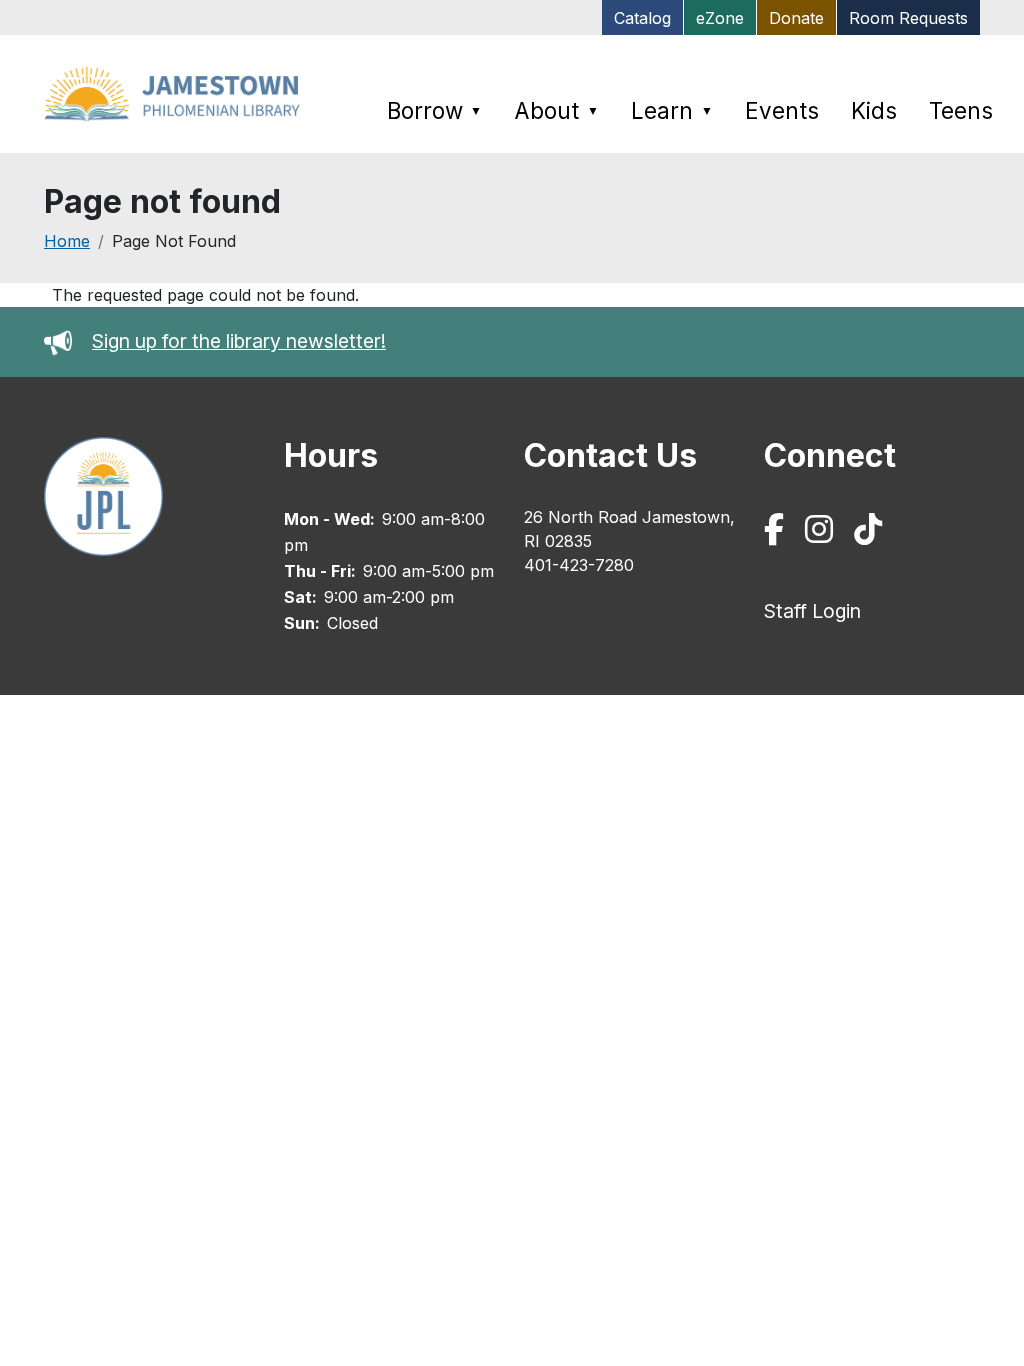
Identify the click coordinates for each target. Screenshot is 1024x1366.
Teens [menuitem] (961, 110)
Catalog (642, 18)
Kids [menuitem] (874, 110)
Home (67, 241)
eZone (720, 18)
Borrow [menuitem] (435, 110)
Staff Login (812, 611)
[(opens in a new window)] (778, 534)
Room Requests (908, 18)
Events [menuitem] (782, 110)
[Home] (176, 94)
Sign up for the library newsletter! (239, 341)
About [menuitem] (556, 110)
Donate (796, 18)
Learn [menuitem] (672, 110)
